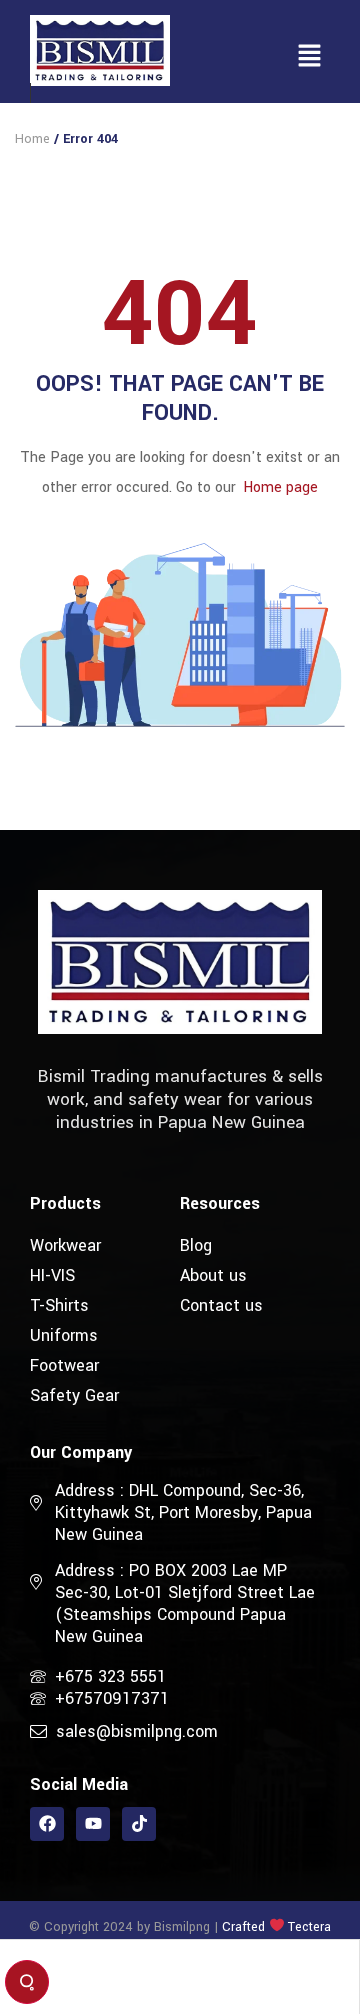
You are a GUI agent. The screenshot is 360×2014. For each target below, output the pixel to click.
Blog (196, 1245)
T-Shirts (59, 1305)
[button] (310, 57)
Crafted (243, 1927)
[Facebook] (47, 1824)
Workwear (65, 1245)
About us (213, 1275)
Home (32, 139)
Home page (280, 487)
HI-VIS (52, 1275)
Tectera (307, 1927)
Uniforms (64, 1335)
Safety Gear (74, 1395)
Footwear (64, 1365)
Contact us (221, 1305)
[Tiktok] (139, 1824)
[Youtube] (93, 1824)
